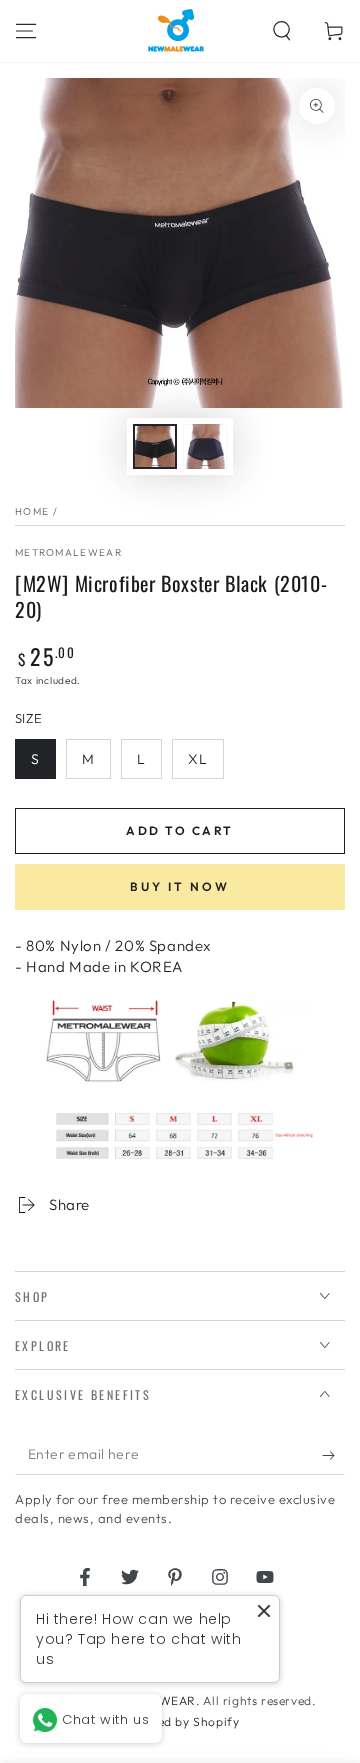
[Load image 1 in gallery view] (155, 446)
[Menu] (26, 31)
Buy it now (180, 886)
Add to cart (179, 830)
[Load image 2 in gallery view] (205, 446)
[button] (282, 31)
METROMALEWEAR (68, 552)
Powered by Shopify (180, 1721)
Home (32, 511)
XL (198, 759)
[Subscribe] (333, 1455)
